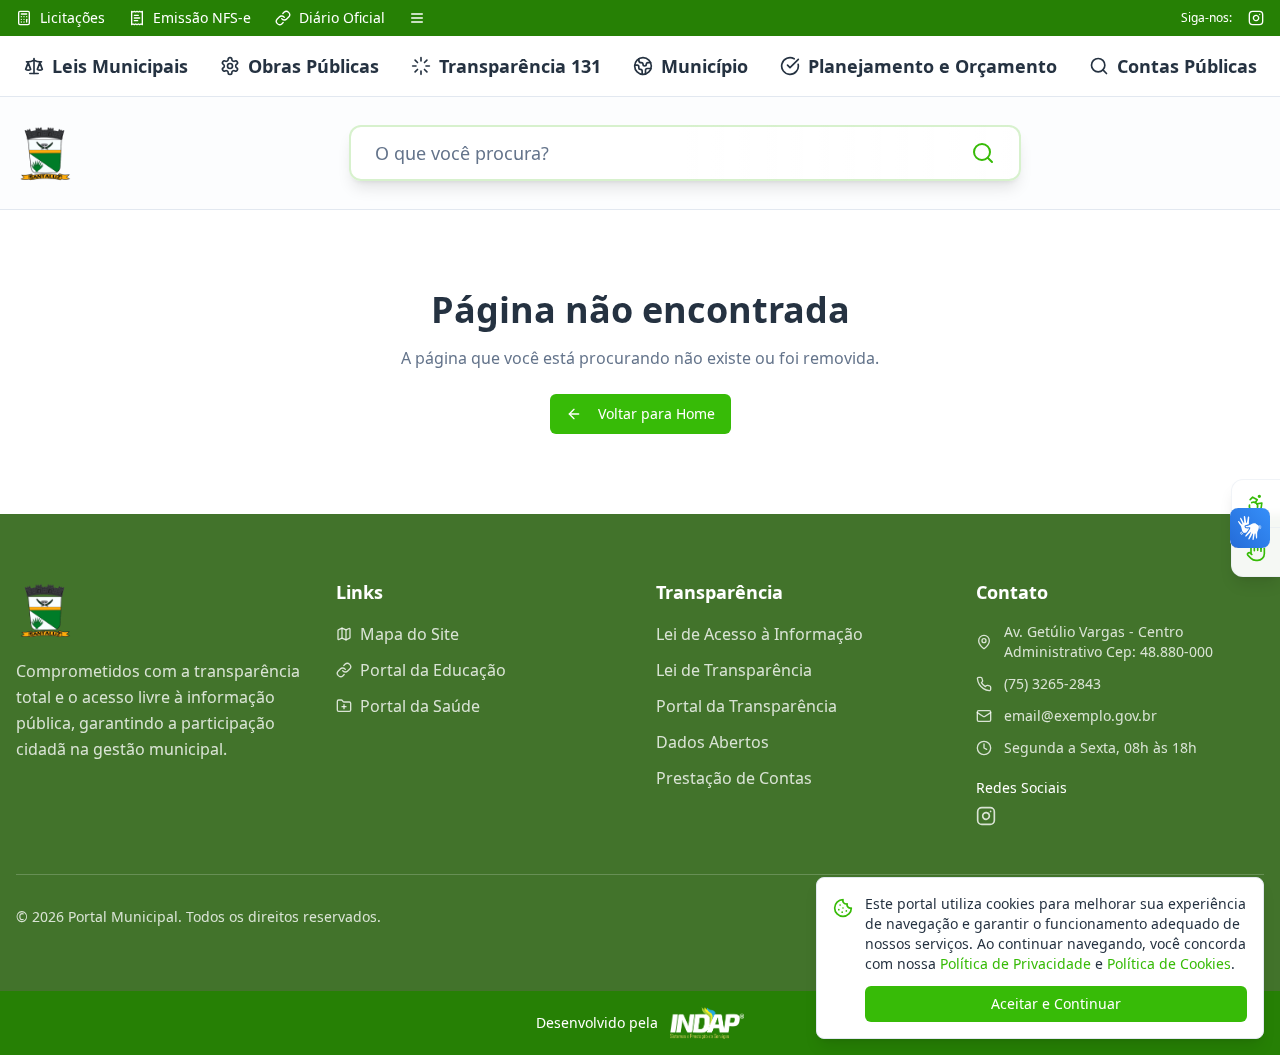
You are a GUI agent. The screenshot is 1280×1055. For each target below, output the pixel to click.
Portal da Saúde (420, 706)
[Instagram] (1256, 18)
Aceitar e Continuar (1056, 1003)
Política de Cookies (1167, 963)
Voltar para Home (656, 413)
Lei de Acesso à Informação (759, 634)
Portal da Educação (433, 670)
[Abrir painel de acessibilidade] (1256, 504)
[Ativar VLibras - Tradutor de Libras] (1256, 552)
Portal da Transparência (746, 706)
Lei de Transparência (734, 670)
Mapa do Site (409, 634)
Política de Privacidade (1013, 963)
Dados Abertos (712, 742)
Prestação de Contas (734, 778)
